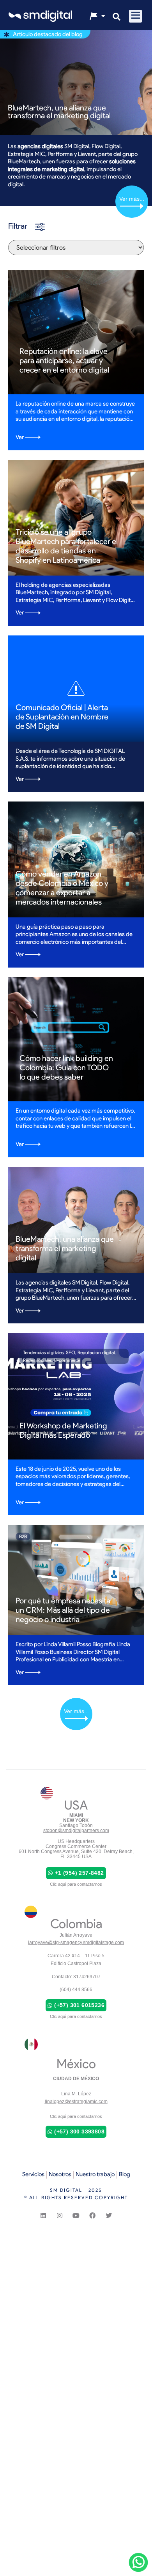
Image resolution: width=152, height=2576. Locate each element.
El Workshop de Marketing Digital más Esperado (63, 1430)
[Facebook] (92, 2215)
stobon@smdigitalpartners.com (76, 1830)
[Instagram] (60, 2215)
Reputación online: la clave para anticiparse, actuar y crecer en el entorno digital (64, 360)
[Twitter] (109, 2215)
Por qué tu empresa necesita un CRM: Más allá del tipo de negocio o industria (63, 1610)
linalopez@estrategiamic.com (76, 2102)
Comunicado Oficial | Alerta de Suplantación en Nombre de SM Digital (62, 717)
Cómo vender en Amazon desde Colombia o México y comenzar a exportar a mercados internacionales (62, 888)
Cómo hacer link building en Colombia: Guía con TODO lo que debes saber (66, 1067)
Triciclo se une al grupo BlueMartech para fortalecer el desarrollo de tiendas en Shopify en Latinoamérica (67, 546)
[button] (135, 16)
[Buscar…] (117, 17)
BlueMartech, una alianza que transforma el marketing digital (59, 112)
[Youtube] (76, 2215)
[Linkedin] (43, 2215)
